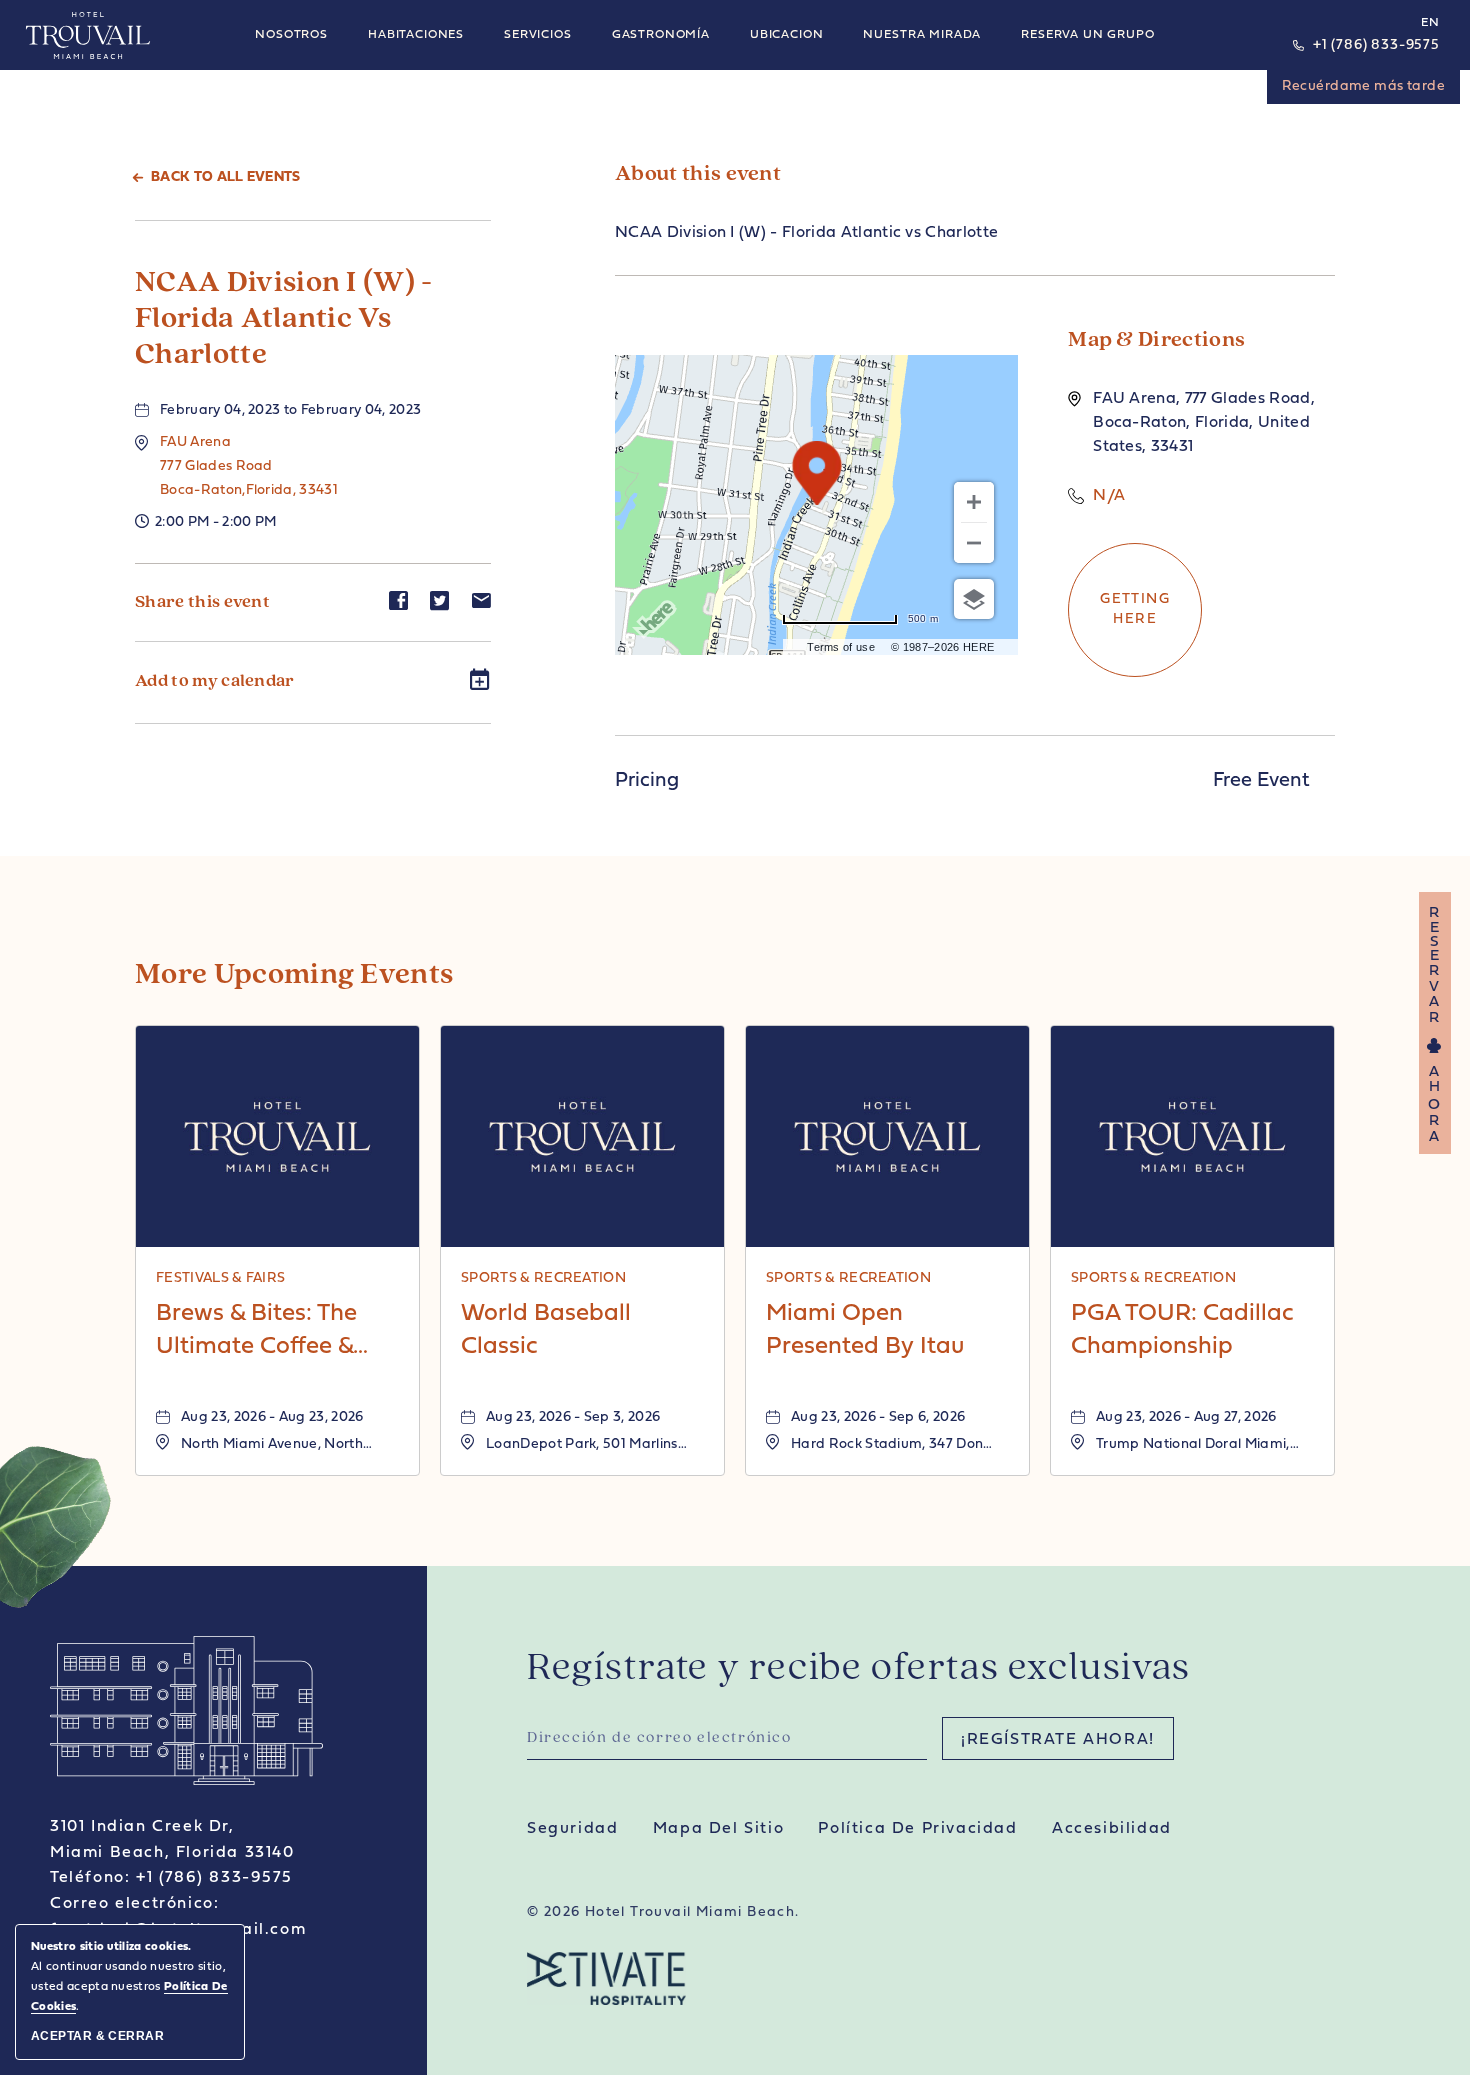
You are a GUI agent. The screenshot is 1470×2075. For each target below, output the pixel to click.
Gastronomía (661, 35)
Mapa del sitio (718, 1829)
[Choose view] (974, 599)
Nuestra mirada (922, 35)
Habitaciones (416, 35)
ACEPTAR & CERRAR (97, 2036)
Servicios (538, 35)
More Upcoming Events (294, 975)
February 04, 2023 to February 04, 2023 (290, 410)
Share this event (202, 603)
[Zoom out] (974, 543)
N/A (1109, 496)
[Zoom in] (974, 502)
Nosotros (291, 35)
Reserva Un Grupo (1087, 35)
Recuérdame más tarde (1363, 86)
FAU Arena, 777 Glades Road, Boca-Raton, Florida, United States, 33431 (1204, 423)
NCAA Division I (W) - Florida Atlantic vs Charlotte (284, 319)
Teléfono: (90, 1878)
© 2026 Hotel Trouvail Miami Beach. (663, 1912)
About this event (698, 174)
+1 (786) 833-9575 (1376, 45)
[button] (249, 466)
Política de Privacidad (917, 1829)
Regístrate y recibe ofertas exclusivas (859, 1669)
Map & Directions (1156, 340)
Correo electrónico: (134, 1904)
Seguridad (572, 1829)
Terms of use (841, 647)
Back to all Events (226, 177)
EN (1430, 23)
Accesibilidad (1112, 1829)
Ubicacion (787, 35)
